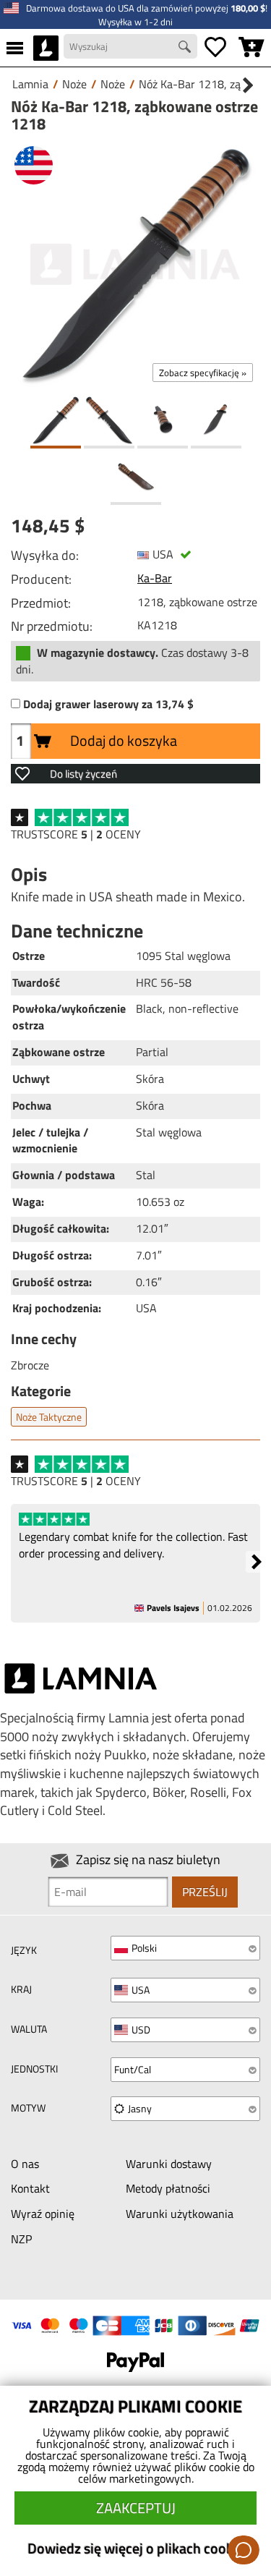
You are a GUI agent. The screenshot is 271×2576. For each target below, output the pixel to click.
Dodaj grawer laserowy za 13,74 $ (108, 704)
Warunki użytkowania (180, 2214)
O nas (25, 2164)
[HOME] (46, 48)
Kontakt (30, 2188)
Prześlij (205, 1892)
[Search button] (186, 48)
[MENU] (15, 48)
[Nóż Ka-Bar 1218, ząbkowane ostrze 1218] (135, 264)
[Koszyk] (251, 48)
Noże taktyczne (49, 1417)
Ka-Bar (155, 578)
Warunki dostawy (169, 2164)
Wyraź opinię (43, 2214)
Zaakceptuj (136, 2508)
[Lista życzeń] (215, 48)
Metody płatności (168, 2188)
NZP (21, 2239)
